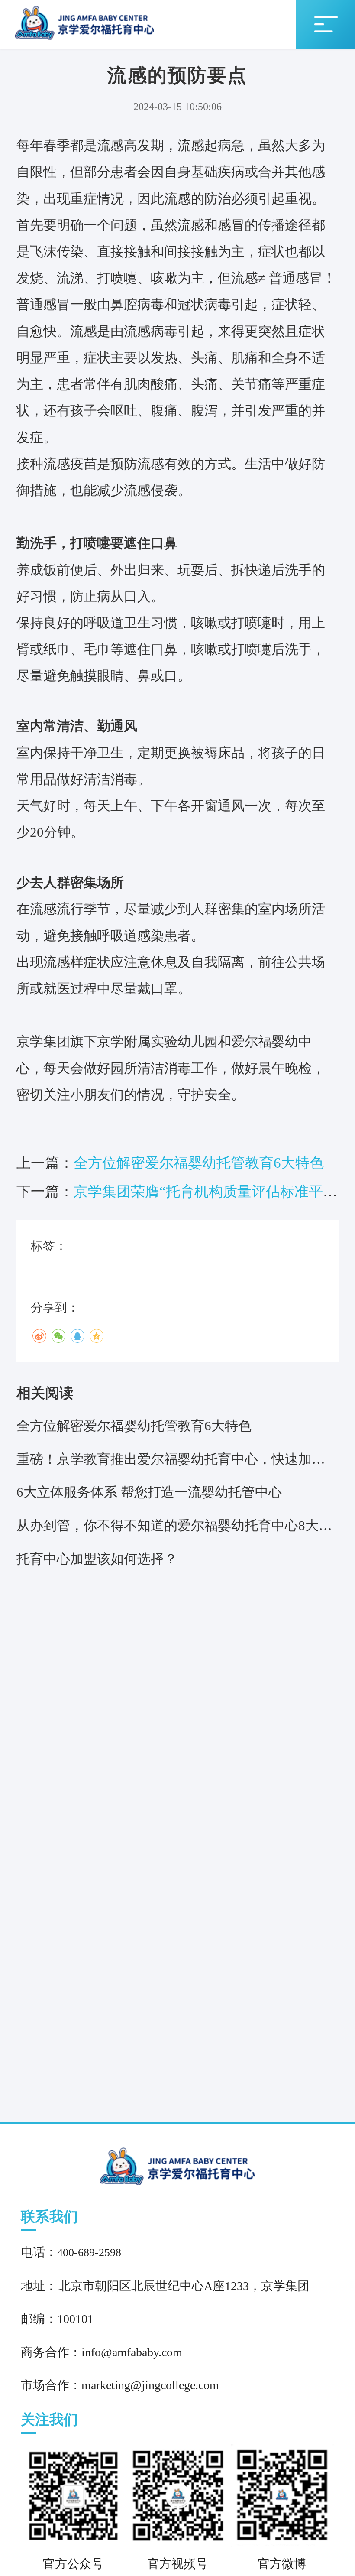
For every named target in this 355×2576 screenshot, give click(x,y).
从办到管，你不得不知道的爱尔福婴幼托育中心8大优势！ (174, 1530)
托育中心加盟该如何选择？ (97, 1559)
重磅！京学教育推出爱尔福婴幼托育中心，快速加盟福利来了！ (171, 1464)
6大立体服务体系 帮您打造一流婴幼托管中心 (149, 1492)
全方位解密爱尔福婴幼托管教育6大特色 (199, 1163)
